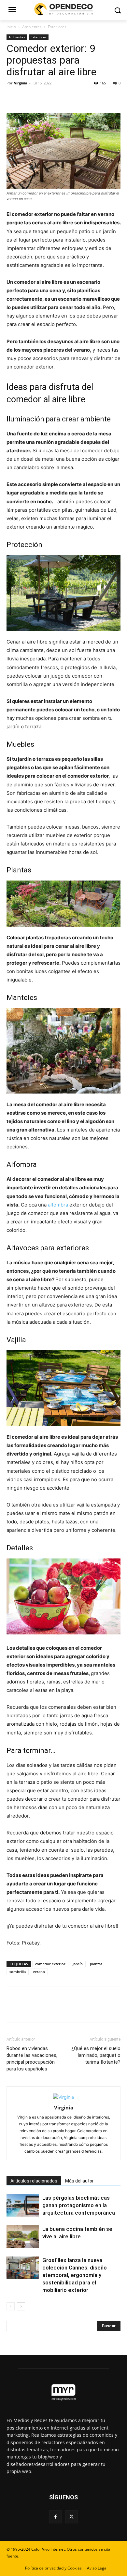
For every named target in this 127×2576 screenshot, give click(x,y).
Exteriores (57, 27)
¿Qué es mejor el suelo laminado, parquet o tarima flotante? (96, 2055)
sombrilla (18, 1972)
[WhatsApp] (58, 98)
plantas (96, 1964)
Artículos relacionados (34, 2181)
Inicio (11, 27)
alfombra (58, 1205)
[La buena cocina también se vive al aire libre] (23, 2237)
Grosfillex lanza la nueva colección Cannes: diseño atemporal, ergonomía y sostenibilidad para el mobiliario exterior (75, 2275)
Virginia (21, 83)
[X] (28, 98)
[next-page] (21, 2306)
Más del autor (79, 2181)
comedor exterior (50, 1964)
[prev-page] (11, 2306)
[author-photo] (63, 2097)
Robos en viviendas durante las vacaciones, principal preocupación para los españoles (32, 2059)
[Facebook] (13, 98)
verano (39, 1972)
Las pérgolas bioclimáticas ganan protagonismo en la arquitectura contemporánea (79, 2205)
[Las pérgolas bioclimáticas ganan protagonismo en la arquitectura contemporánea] (23, 2205)
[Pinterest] (43, 98)
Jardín (78, 1964)
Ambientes (32, 27)
